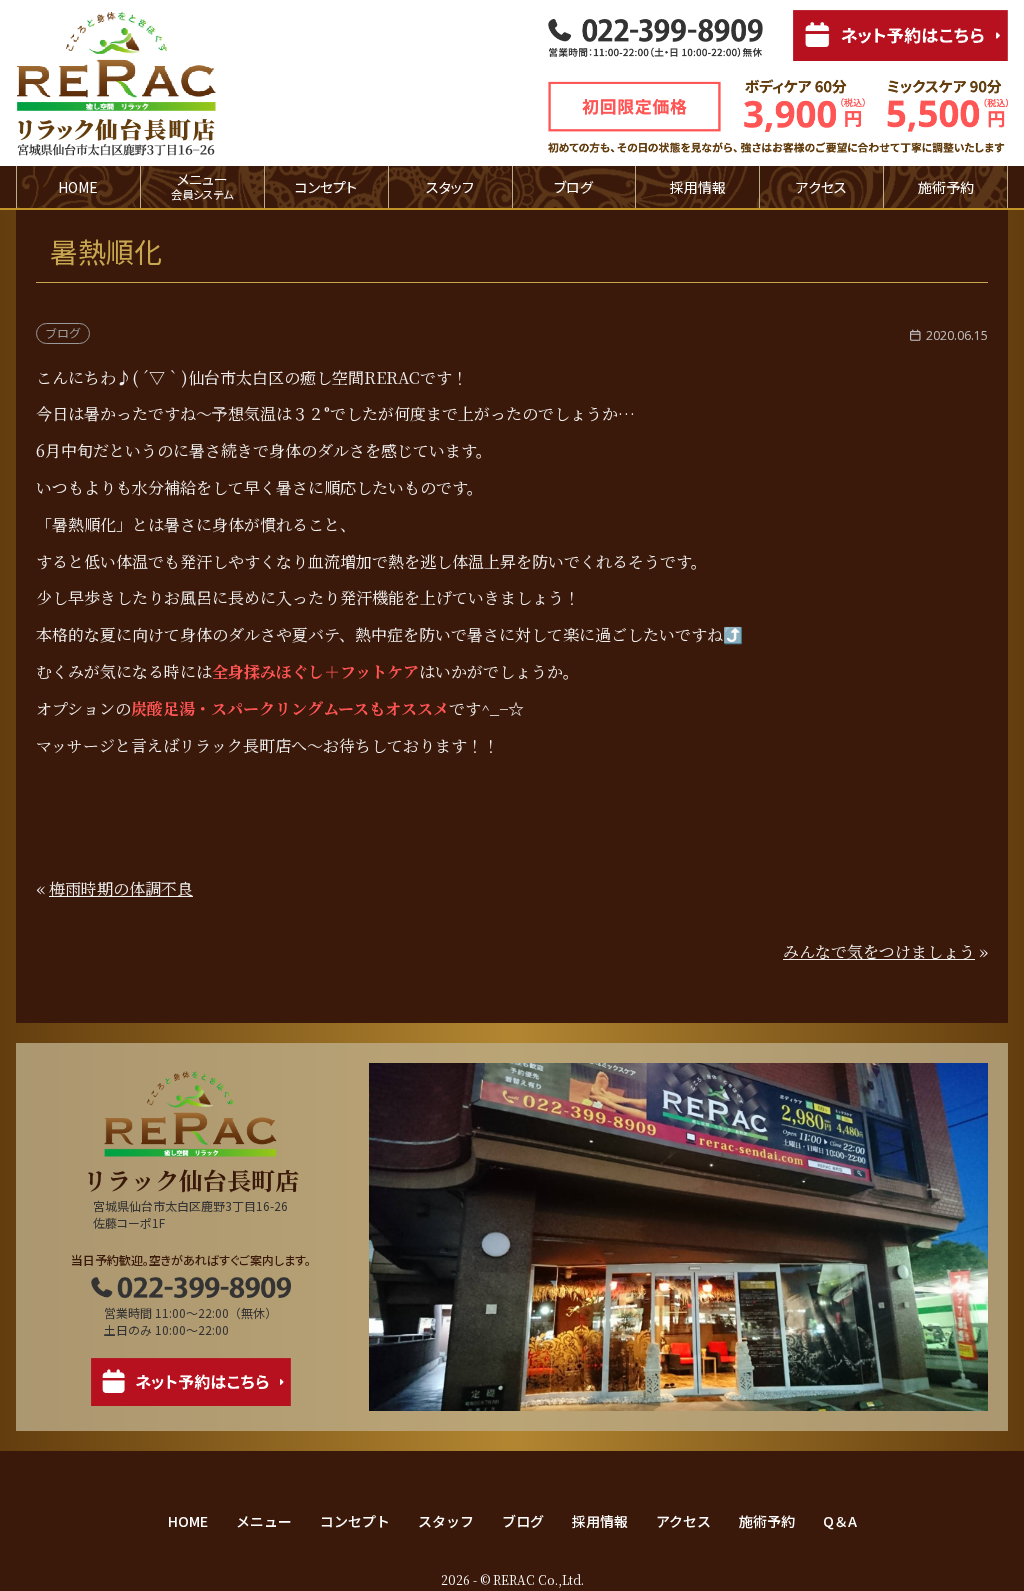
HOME (78, 187)
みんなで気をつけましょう (879, 951)
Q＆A (840, 1521)
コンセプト (326, 187)
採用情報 (698, 187)
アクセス (821, 187)
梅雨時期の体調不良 (121, 888)
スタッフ (450, 187)
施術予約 (946, 187)
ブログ (573, 187)
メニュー (264, 1521)
